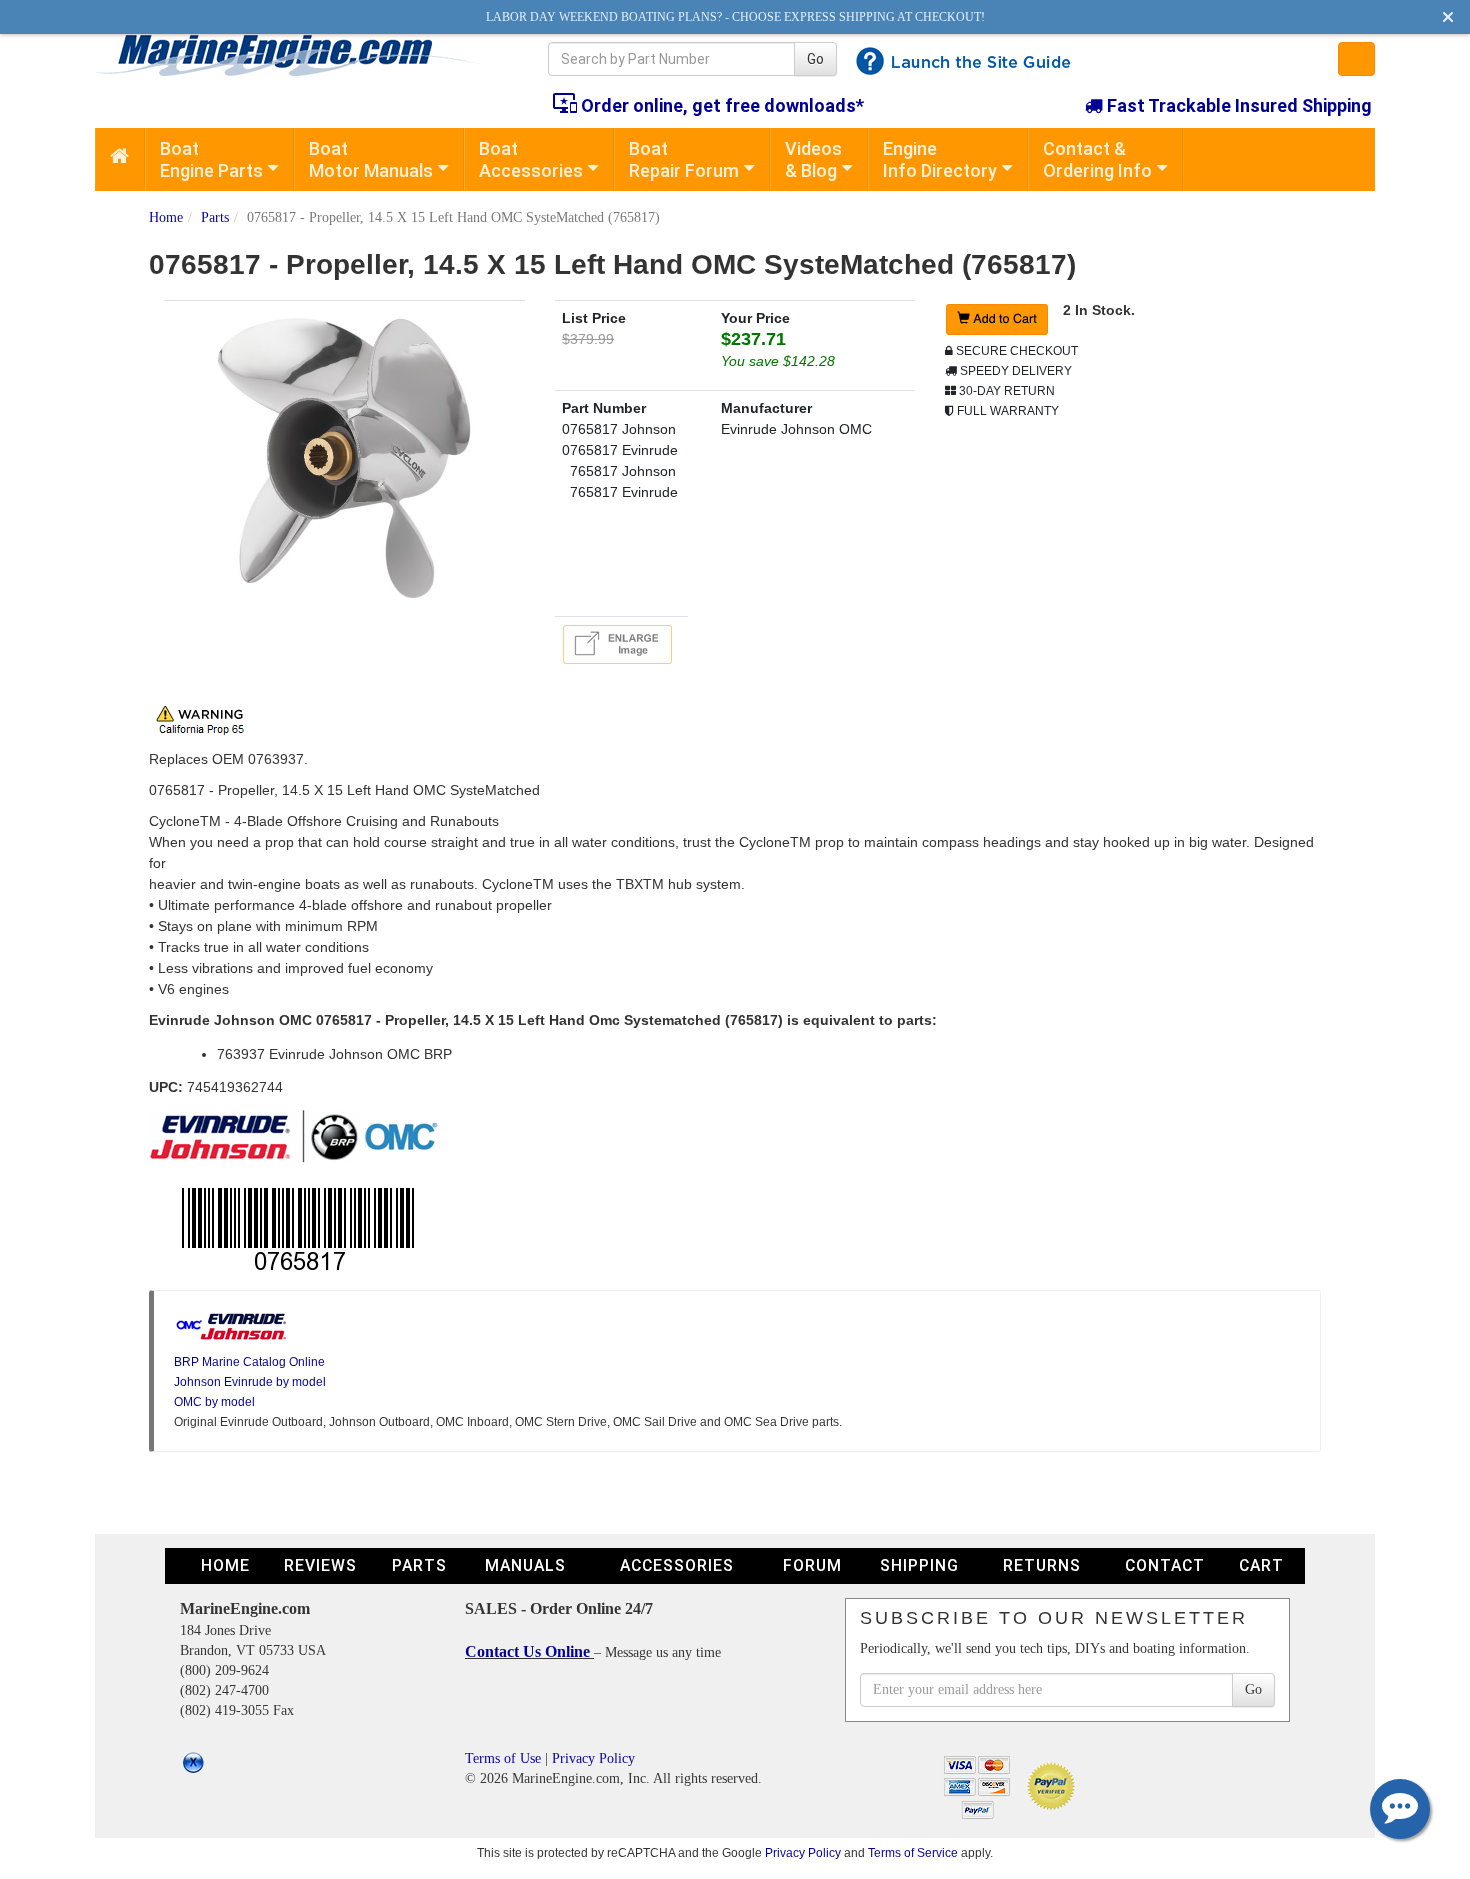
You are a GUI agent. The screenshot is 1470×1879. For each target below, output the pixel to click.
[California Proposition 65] (205, 718)
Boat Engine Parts (211, 159)
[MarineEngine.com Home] (298, 55)
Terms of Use (503, 1758)
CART (1261, 1565)
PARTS (419, 1565)
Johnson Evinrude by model (250, 1382)
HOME (225, 1565)
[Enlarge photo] (621, 643)
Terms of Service (913, 1852)
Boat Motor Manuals (371, 159)
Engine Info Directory (940, 159)
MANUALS (525, 1565)
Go (815, 59)
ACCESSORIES (677, 1565)
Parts (215, 217)
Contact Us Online (529, 1651)
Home (166, 217)
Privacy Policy (593, 1758)
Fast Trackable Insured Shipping (1237, 105)
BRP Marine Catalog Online (249, 1362)
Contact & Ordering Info (1097, 159)
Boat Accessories (531, 159)
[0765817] (344, 457)
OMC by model (214, 1402)
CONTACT (1165, 1565)
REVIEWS (320, 1565)
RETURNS (1042, 1565)
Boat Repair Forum (684, 159)
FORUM (812, 1565)
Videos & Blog (813, 159)
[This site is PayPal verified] (1054, 1785)
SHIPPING (919, 1565)
